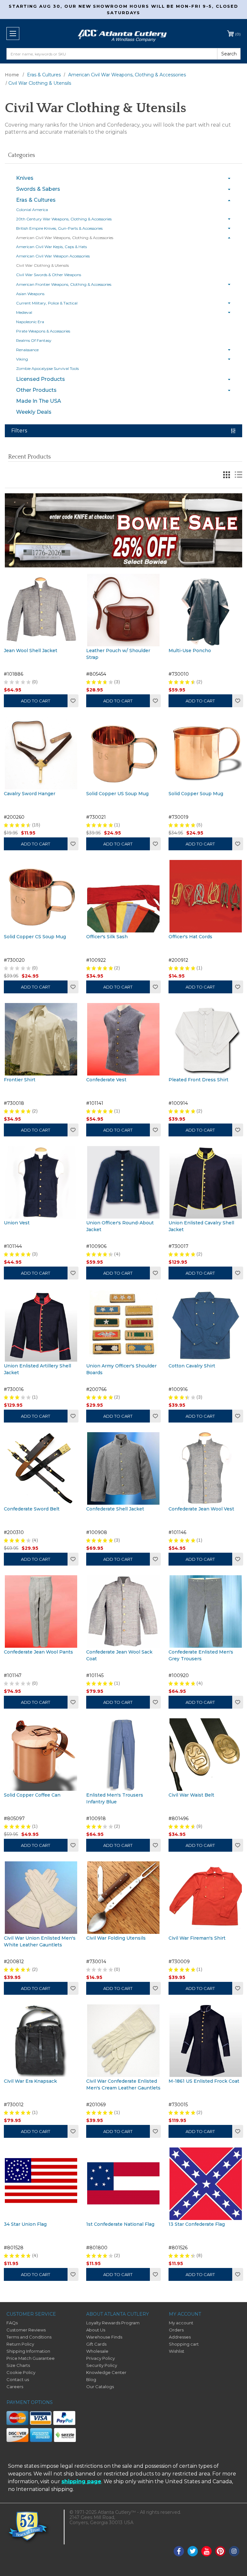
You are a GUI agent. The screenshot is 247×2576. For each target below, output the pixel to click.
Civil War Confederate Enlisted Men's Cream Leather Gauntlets (123, 2084)
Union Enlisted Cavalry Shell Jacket (201, 1226)
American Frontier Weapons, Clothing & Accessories (64, 284)
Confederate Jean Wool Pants (38, 1652)
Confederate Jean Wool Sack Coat (119, 1655)
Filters (19, 431)
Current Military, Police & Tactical (47, 303)
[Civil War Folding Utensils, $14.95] (123, 1898)
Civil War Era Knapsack (30, 2081)
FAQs (12, 2323)
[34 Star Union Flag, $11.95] (41, 2184)
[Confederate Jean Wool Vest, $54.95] (206, 1468)
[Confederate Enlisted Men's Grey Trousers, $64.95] (206, 1611)
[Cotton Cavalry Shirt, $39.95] (206, 1325)
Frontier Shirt (20, 1080)
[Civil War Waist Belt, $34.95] (206, 1755)
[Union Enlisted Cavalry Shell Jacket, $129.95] (206, 1182)
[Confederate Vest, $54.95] (123, 1039)
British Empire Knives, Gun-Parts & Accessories (59, 228)
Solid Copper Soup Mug (196, 794)
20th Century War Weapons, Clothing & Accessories (64, 219)
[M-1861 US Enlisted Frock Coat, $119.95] (206, 2041)
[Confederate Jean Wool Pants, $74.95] (41, 1611)
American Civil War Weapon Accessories (53, 256)
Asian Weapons (30, 294)
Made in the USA (39, 401)
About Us (96, 2330)
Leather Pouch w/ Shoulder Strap (118, 654)
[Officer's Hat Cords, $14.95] (206, 896)
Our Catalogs (100, 2387)
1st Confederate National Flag (120, 2224)
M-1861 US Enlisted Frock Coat (204, 2081)
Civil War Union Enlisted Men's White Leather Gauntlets (40, 1941)
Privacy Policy (101, 2358)
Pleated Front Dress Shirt (198, 1080)
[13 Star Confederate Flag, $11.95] (206, 2184)
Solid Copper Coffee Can (32, 1795)
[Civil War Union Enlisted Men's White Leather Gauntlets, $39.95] (41, 1898)
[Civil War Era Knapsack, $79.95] (41, 2041)
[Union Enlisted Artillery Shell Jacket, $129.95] (41, 1325)
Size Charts (18, 2365)
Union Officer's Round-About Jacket (120, 1226)
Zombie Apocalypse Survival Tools (47, 368)
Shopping (238, 34)
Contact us (18, 2379)
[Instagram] (234, 2551)
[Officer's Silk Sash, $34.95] (123, 896)
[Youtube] (206, 2551)
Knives (25, 178)
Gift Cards (96, 2344)
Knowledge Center (106, 2372)
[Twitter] (193, 2551)
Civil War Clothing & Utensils (42, 265)
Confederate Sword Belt (32, 1509)
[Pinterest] (220, 2551)
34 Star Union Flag (25, 2224)
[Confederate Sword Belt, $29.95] (41, 1468)
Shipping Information (28, 2351)
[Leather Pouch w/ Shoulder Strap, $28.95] (123, 610)
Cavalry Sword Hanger (30, 794)
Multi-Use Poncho (190, 651)
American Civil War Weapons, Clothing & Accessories (65, 238)
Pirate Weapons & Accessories (43, 331)
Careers (15, 2387)
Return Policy (20, 2344)
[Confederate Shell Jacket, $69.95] (123, 1468)
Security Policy (102, 2365)
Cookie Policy (21, 2372)
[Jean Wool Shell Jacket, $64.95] (41, 610)
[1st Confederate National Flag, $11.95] (123, 2184)
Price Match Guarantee (31, 2358)
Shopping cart (184, 2344)
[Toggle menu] (13, 34)
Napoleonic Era (30, 322)
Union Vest (17, 1223)
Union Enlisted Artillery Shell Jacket (37, 1369)
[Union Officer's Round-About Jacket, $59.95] (123, 1182)
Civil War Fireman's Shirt (197, 1938)
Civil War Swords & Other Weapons (49, 275)
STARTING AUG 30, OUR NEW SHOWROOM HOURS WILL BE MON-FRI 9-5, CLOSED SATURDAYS (124, 9)
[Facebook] (179, 2551)
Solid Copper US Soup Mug (117, 794)
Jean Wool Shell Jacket (31, 651)
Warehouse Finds (104, 2337)
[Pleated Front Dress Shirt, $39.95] (206, 1039)
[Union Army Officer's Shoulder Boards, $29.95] (123, 1325)
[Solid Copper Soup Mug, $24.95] (206, 753)
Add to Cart (36, 701)
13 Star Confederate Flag (197, 2224)
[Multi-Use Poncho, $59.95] (206, 610)
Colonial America (32, 210)
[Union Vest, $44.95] (41, 1182)
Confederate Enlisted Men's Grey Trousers (201, 1655)
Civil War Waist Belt (191, 1795)
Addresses (180, 2337)
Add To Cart (118, 701)
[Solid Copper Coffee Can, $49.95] (41, 1755)
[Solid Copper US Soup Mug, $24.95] (123, 753)
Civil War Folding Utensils (116, 1938)
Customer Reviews (26, 2330)
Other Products (36, 390)
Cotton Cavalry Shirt (192, 1366)
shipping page (81, 2481)
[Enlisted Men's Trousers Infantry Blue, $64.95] (123, 1755)
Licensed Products (41, 379)
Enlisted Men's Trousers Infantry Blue (115, 1798)
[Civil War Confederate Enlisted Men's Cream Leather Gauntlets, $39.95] (123, 2041)
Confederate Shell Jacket (115, 1509)
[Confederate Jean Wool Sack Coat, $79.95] (123, 1611)
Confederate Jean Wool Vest (201, 1509)
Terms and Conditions (29, 2337)
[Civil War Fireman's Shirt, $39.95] (206, 1898)
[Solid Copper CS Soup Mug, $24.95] (41, 896)
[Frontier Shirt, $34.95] (41, 1039)
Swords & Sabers (38, 189)
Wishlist (73, 701)
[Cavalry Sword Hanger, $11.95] (41, 753)
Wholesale (97, 2351)
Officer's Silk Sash (107, 937)
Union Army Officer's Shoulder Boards (121, 1369)
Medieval (24, 312)
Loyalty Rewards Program (113, 2323)
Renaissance (27, 350)
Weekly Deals (34, 412)
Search (229, 54)
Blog (91, 2379)
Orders (176, 2330)
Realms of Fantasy (34, 340)
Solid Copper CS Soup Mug (35, 937)
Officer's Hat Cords (190, 937)
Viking (22, 359)
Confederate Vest (106, 1080)
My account (181, 2323)
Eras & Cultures (36, 200)
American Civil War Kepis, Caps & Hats (51, 247)
